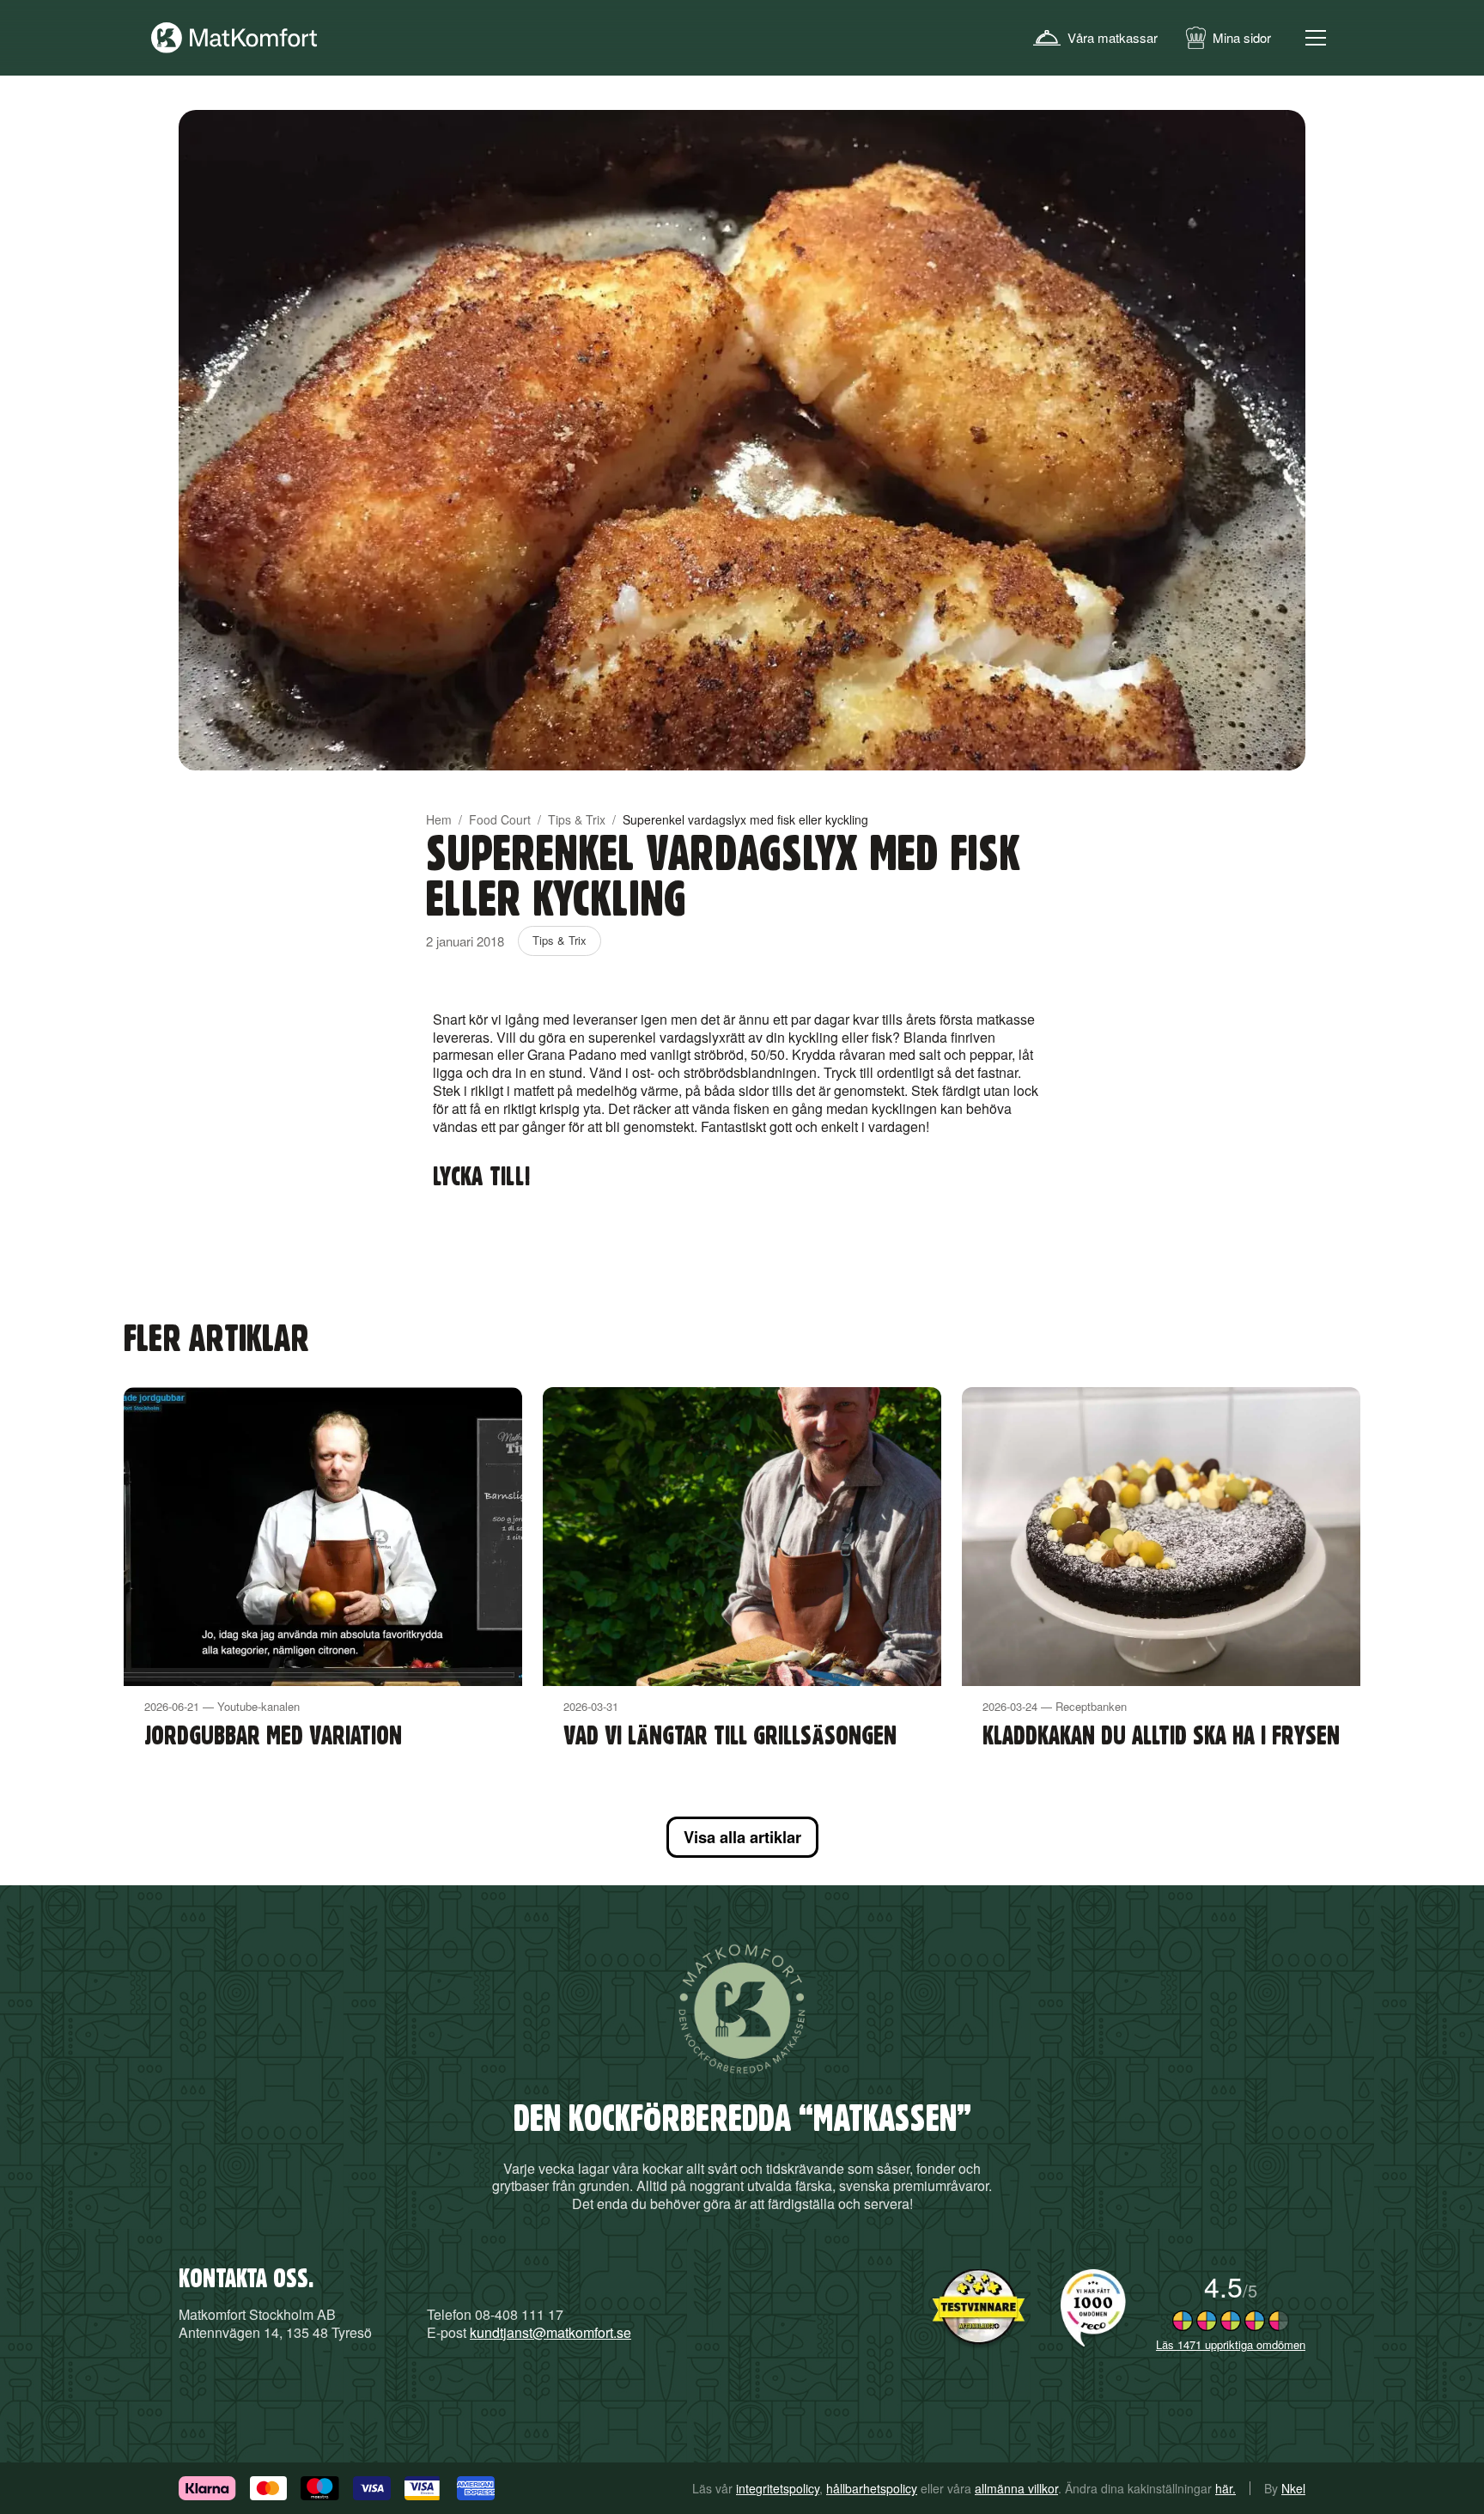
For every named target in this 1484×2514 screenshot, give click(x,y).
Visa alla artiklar (742, 1837)
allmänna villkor (1016, 2488)
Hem (439, 819)
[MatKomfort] (234, 38)
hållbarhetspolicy (872, 2488)
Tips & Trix (577, 819)
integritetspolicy (778, 2488)
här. (1226, 2488)
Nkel (1293, 2488)
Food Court (500, 819)
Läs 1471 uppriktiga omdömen (1231, 2344)
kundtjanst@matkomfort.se (550, 2332)
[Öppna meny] (1316, 38)
